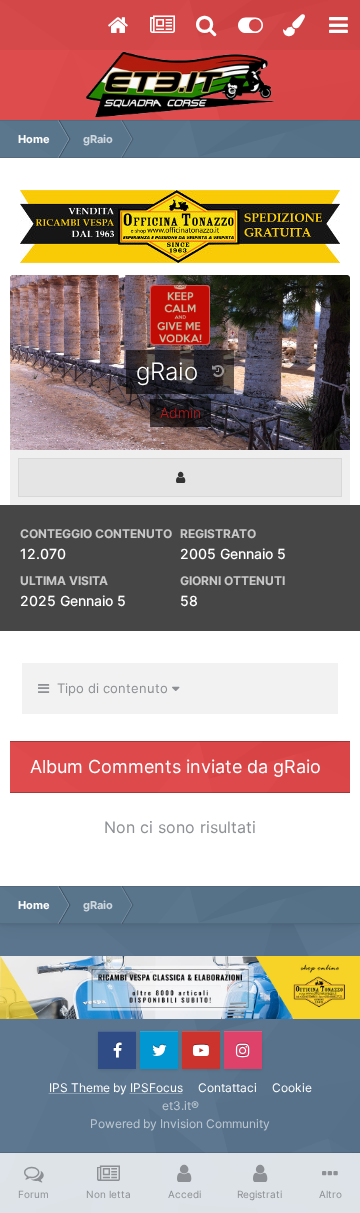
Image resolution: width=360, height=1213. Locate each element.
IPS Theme (79, 1087)
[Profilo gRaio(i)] (180, 477)
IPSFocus (156, 1087)
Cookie (292, 1087)
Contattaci (227, 1087)
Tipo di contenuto (110, 688)
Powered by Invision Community (180, 1123)
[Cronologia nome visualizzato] (218, 370)
